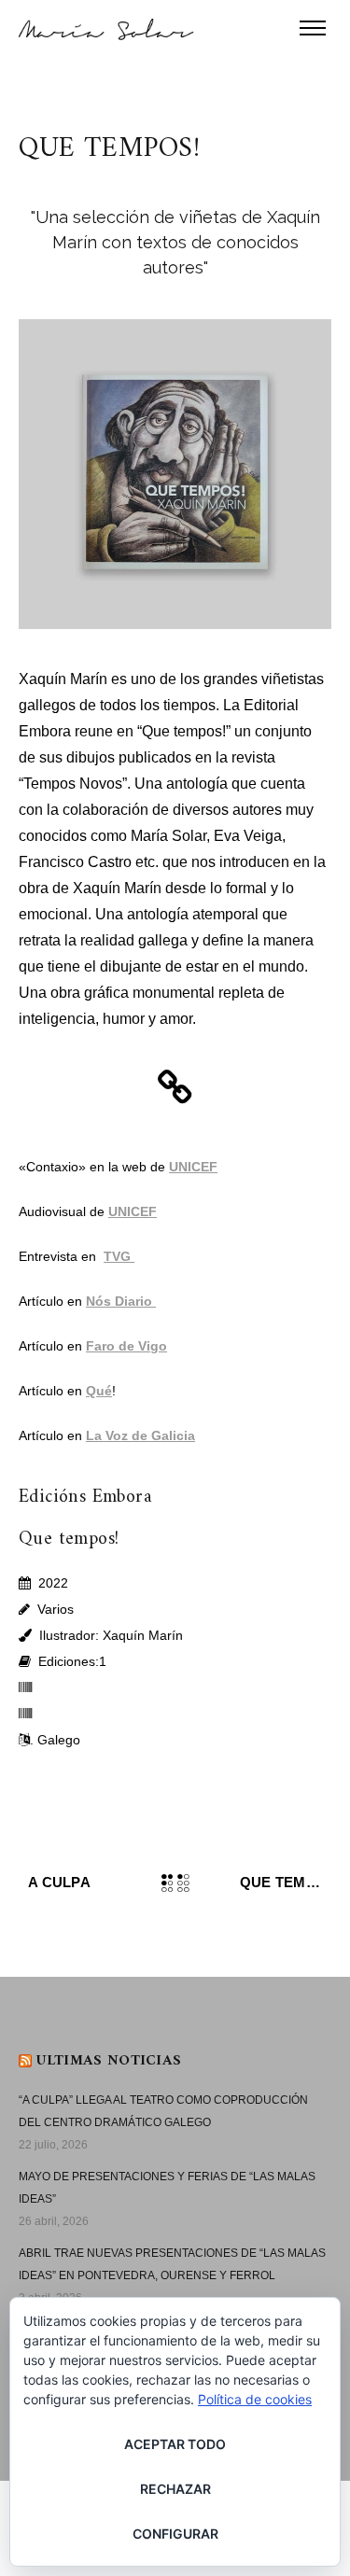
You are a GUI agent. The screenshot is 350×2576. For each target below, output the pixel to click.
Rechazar (175, 2489)
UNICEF (193, 1167)
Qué (99, 1391)
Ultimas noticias (109, 2061)
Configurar (175, 2534)
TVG (119, 1256)
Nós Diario (121, 1301)
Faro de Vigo (126, 1346)
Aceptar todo (175, 2444)
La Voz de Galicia (140, 1435)
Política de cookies (255, 2399)
